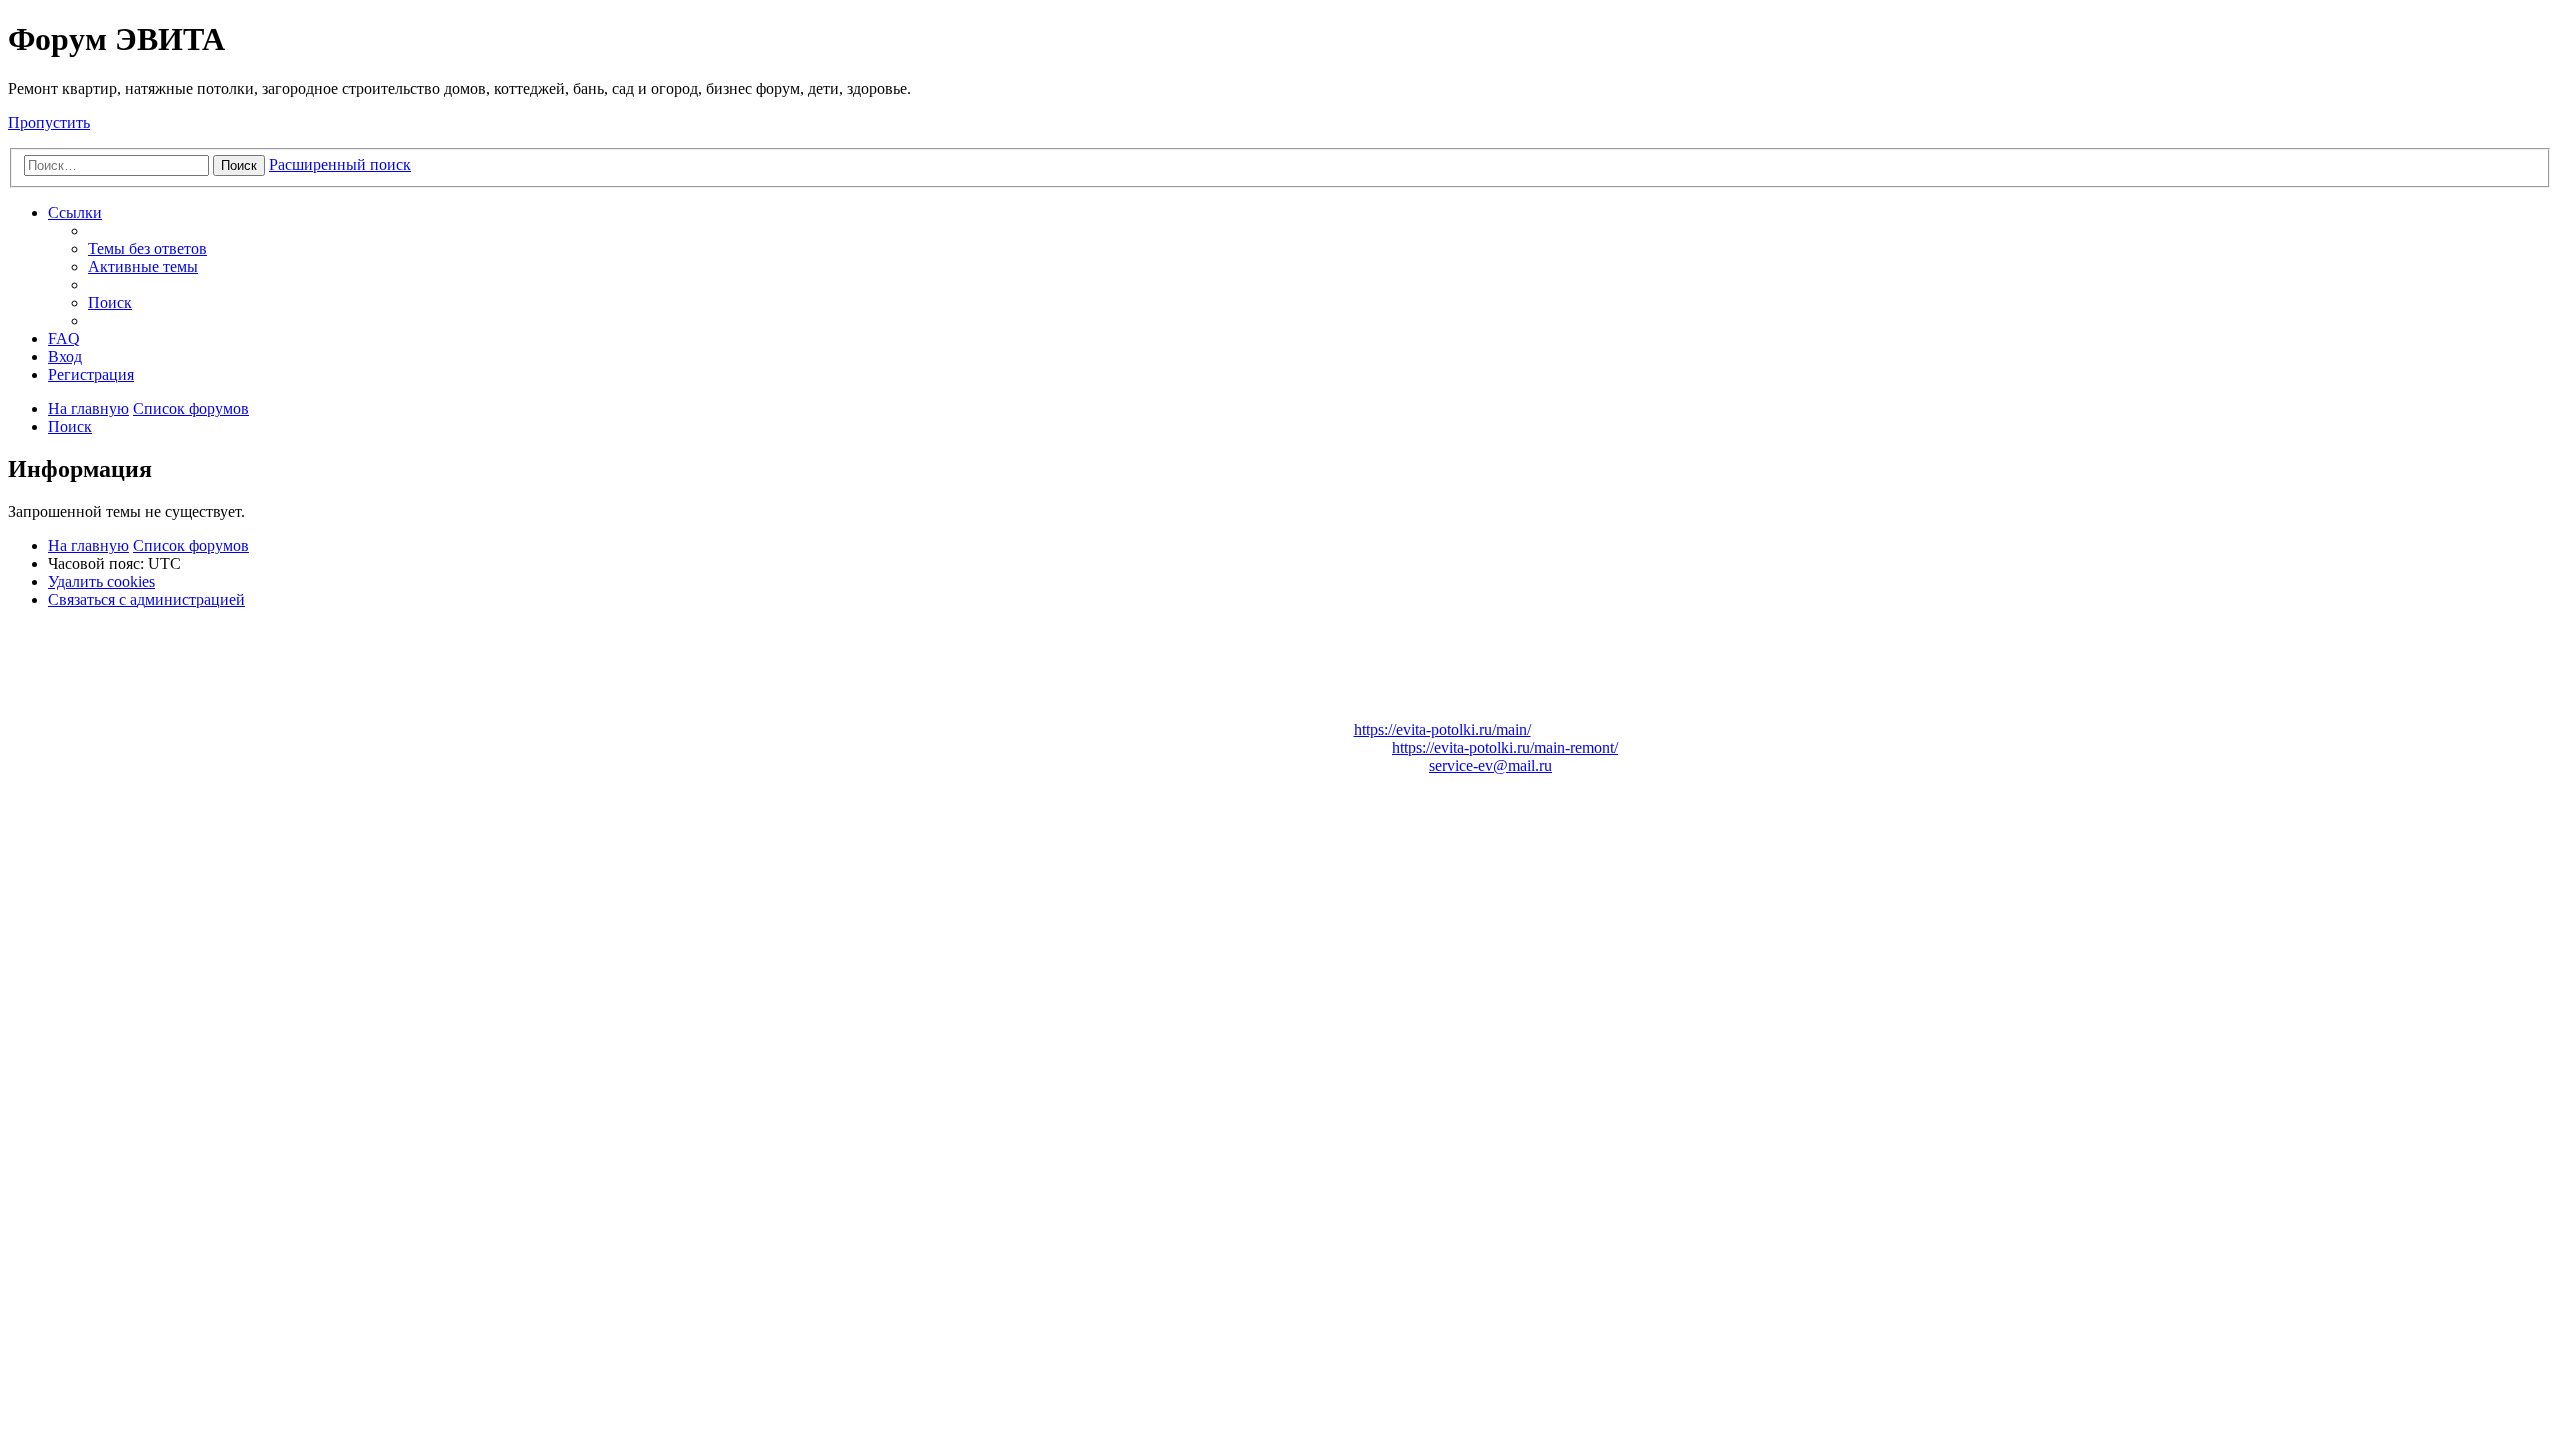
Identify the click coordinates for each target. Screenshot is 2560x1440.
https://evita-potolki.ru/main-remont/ (1505, 747)
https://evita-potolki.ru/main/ (1442, 729)
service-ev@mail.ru (1490, 765)
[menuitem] (147, 248)
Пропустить (49, 122)
